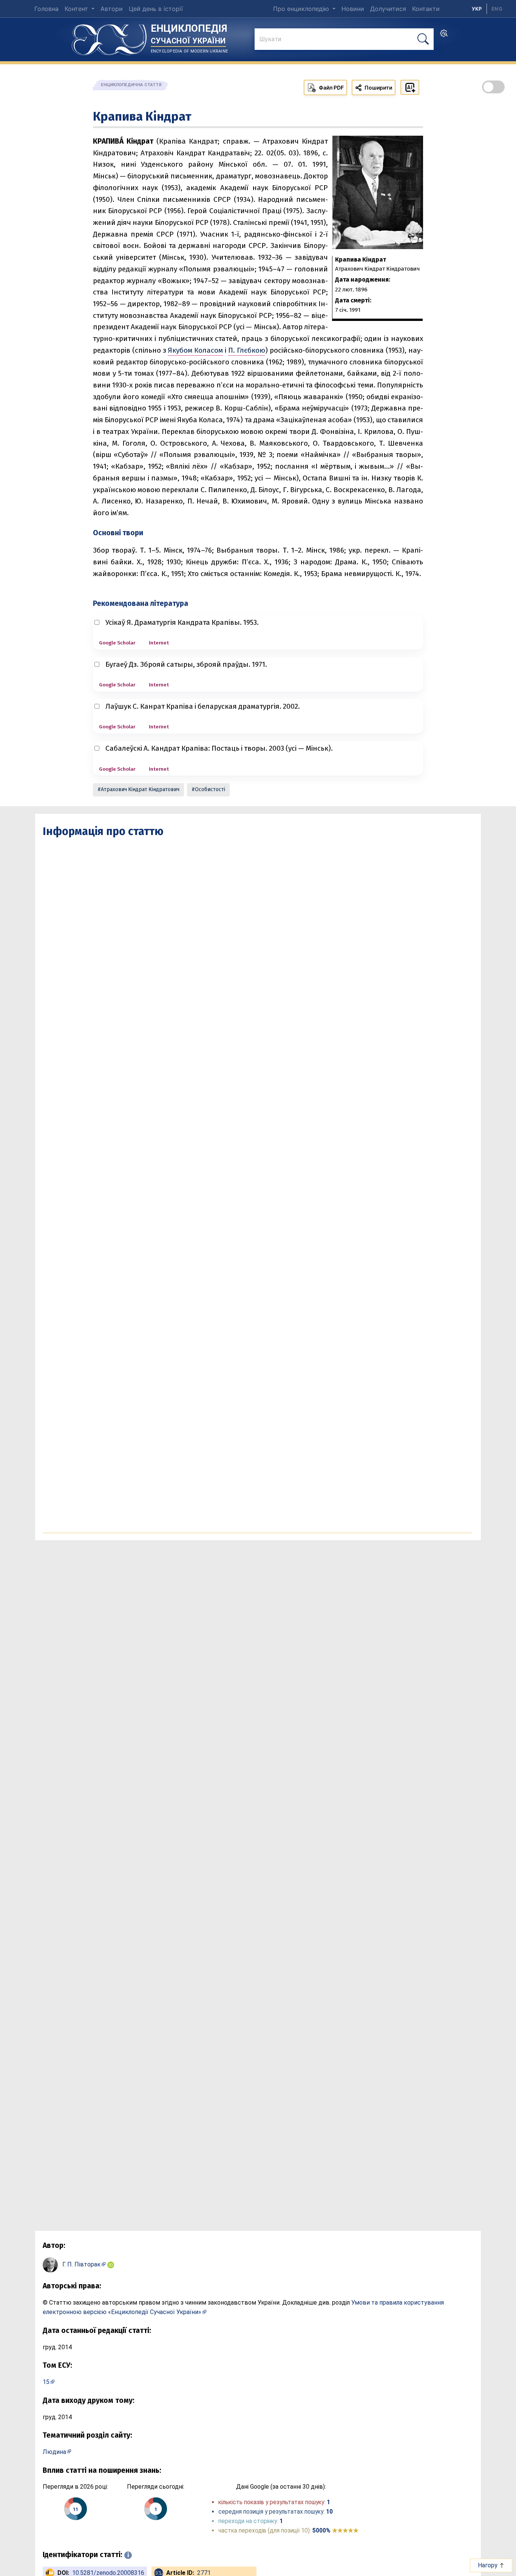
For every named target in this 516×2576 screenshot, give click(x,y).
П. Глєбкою (247, 350)
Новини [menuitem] (353, 9)
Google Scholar (117, 643)
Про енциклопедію (302, 9)
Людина (54, 2452)
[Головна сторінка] (109, 37)
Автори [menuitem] (112, 9)
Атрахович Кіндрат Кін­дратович (140, 789)
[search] (444, 36)
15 (46, 2382)
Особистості (210, 789)
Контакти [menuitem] (426, 9)
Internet (159, 643)
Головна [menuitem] (46, 9)
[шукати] (423, 39)
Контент (77, 9)
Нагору (488, 2565)
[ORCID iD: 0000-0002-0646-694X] (111, 2264)
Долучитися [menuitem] (388, 9)
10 (329, 2512)
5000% (335, 2530)
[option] (497, 9)
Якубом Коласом (195, 350)
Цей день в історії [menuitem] (156, 9)
